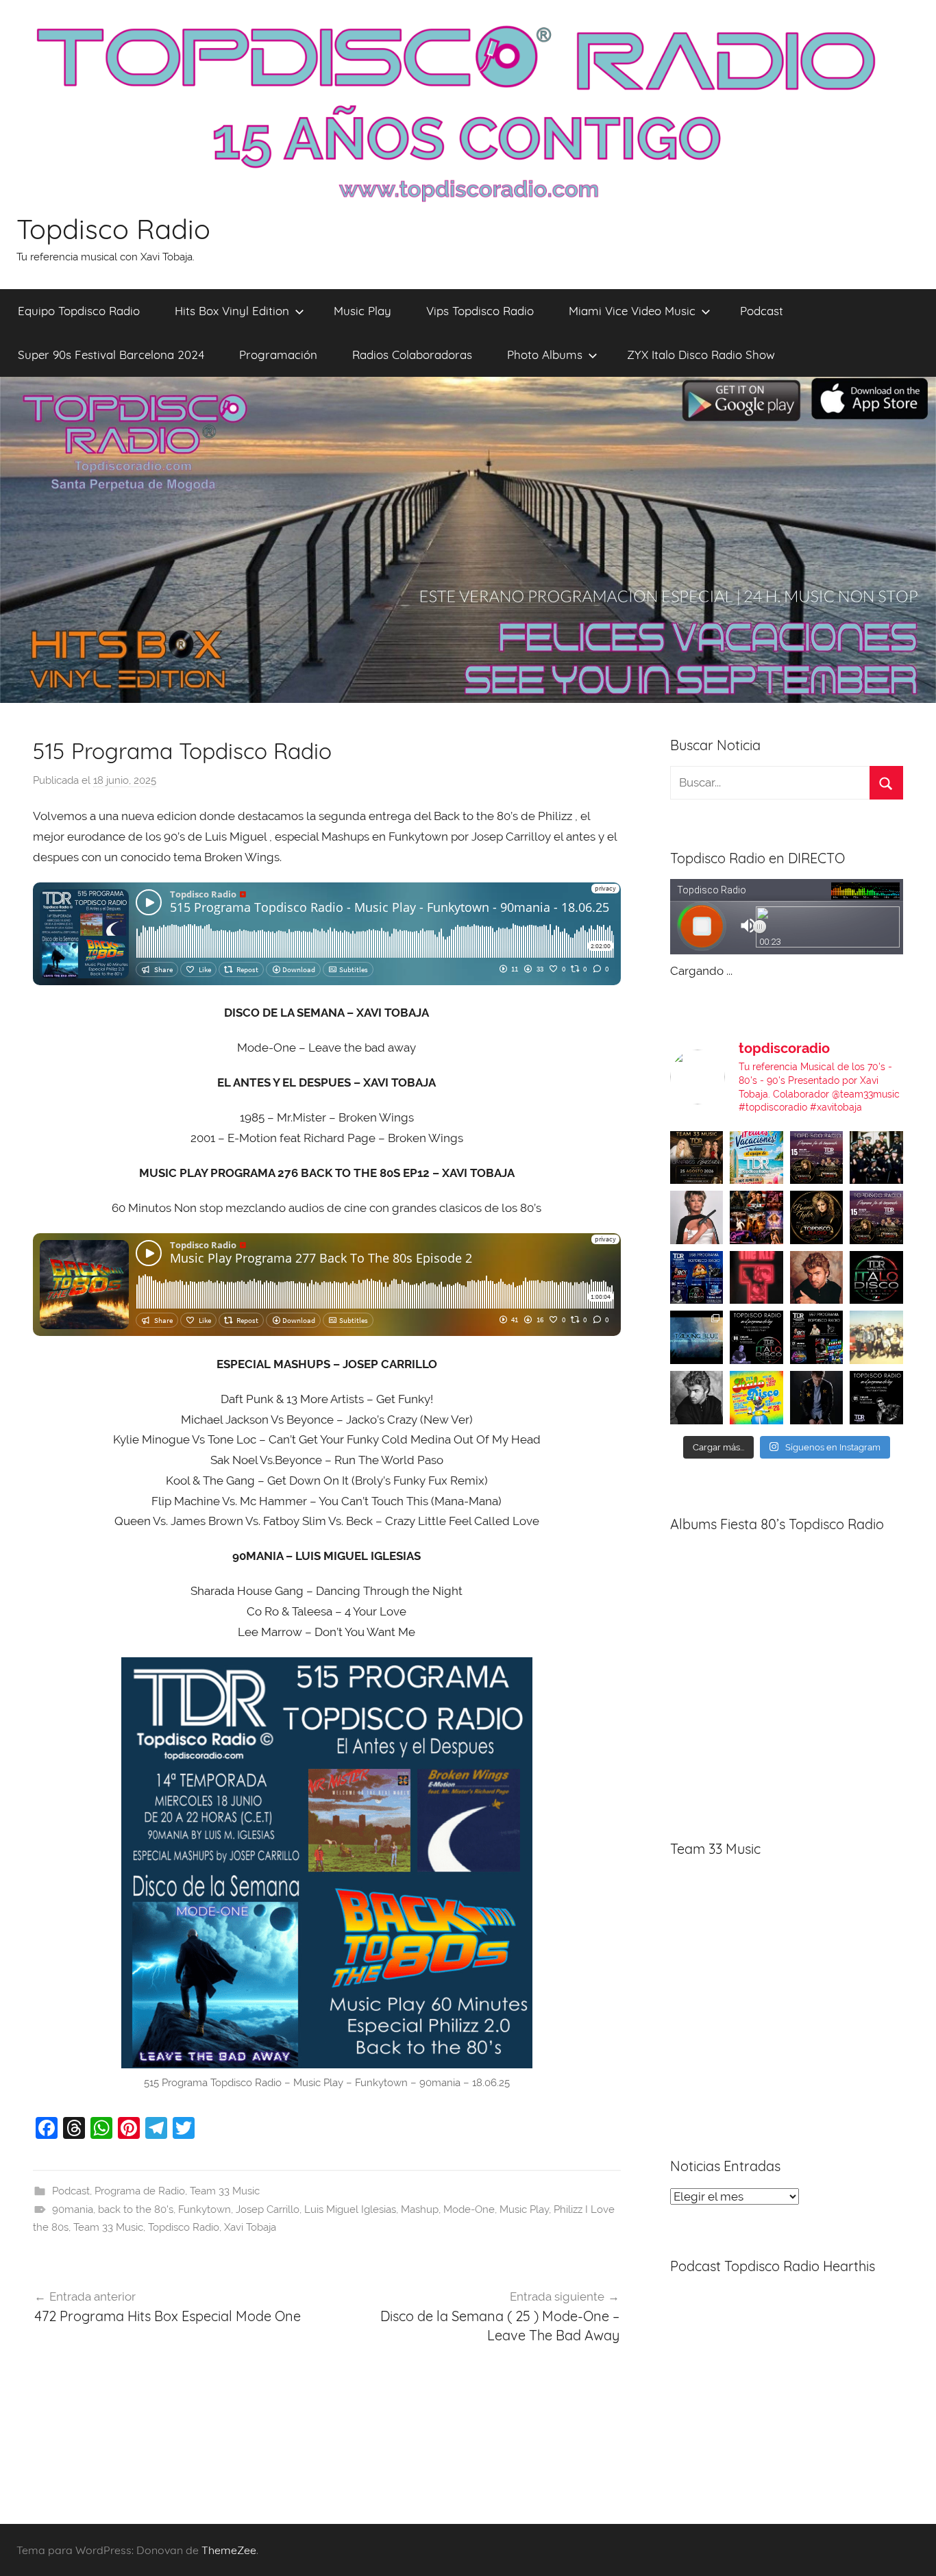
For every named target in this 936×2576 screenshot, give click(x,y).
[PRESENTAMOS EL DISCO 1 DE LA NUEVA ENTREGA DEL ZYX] (756, 1398)
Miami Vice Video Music (632, 311)
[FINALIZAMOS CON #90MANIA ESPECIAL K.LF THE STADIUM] (756, 1278)
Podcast (762, 311)
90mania (73, 2209)
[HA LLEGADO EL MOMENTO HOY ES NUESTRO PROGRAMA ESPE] (876, 1217)
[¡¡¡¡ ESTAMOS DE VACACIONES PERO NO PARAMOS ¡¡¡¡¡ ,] (697, 1158)
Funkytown (205, 2209)
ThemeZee (229, 2550)
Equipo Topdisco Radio (79, 311)
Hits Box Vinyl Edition (232, 311)
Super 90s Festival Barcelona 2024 (111, 355)
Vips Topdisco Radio (480, 311)
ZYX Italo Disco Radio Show (701, 355)
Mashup (420, 2209)
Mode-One (469, 2209)
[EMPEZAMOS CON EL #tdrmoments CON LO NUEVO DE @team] (697, 1337)
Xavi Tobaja (250, 2227)
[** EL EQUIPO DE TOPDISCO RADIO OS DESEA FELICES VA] (756, 1158)
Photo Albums (545, 355)
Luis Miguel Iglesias (350, 2209)
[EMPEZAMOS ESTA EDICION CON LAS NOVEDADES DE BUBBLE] (817, 1398)
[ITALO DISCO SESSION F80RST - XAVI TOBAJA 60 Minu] (876, 1278)
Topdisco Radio (113, 229)
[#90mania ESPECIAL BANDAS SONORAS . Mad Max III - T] (876, 1158)
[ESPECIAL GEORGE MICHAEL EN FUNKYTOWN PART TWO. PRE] (817, 1278)
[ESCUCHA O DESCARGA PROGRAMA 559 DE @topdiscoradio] (817, 1158)
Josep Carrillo (268, 2209)
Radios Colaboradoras (412, 355)
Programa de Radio (140, 2191)
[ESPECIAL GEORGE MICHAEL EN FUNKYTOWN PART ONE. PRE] (697, 1398)
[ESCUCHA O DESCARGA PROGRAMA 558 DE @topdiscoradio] (697, 1278)
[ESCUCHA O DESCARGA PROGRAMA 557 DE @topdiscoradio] (817, 1337)
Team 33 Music (225, 2191)
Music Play (362, 311)
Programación (278, 355)
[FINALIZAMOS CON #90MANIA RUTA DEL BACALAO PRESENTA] (876, 1337)
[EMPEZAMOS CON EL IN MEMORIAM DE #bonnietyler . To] (817, 1217)
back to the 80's (136, 2209)
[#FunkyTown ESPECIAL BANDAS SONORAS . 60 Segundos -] (697, 1217)
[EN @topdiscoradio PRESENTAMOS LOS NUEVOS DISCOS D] (756, 1337)
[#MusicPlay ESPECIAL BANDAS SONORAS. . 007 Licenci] (756, 1217)
